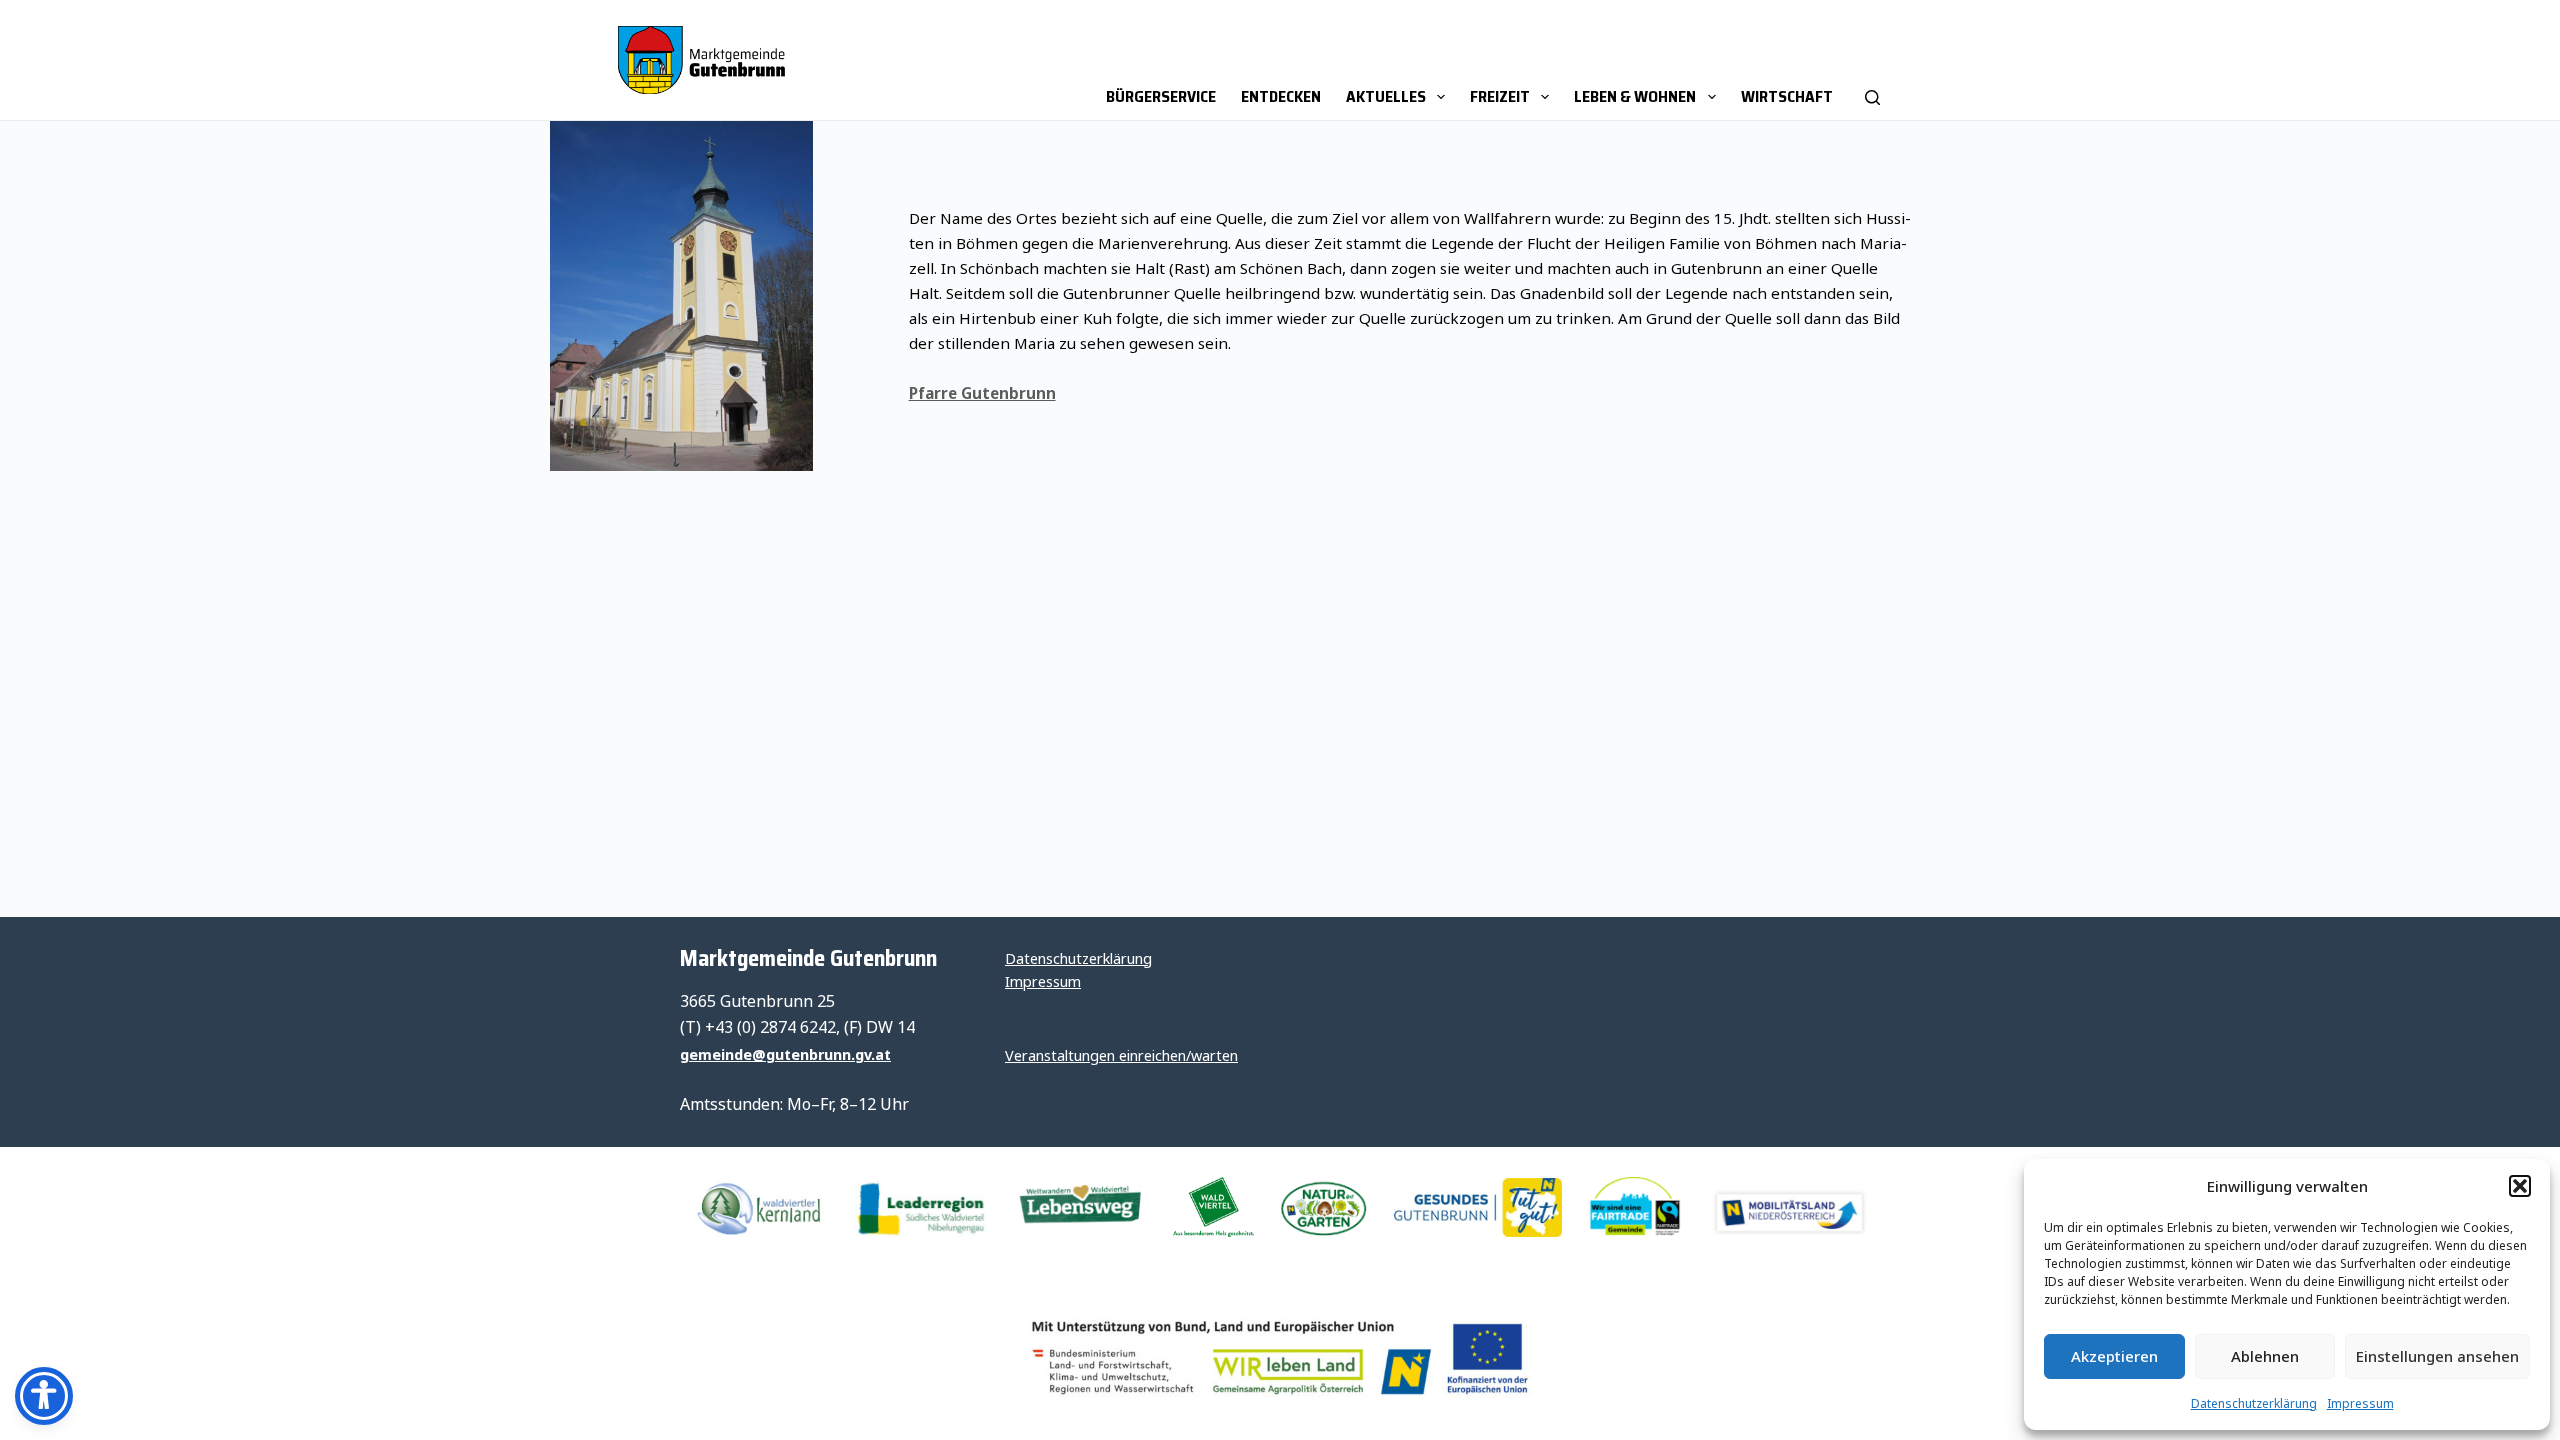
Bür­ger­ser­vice (1161, 96)
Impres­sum (2360, 1403)
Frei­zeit (1500, 96)
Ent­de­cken (1281, 96)
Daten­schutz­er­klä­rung (2254, 1403)
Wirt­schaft (1787, 96)
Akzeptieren (2114, 1356)
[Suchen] (1872, 60)
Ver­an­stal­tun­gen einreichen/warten (1121, 1055)
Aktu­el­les (1386, 96)
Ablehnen (2265, 1356)
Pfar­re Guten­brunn (982, 393)
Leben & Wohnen (1635, 96)
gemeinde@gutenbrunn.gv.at (785, 1054)
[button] (2520, 1186)
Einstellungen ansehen (2437, 1356)
